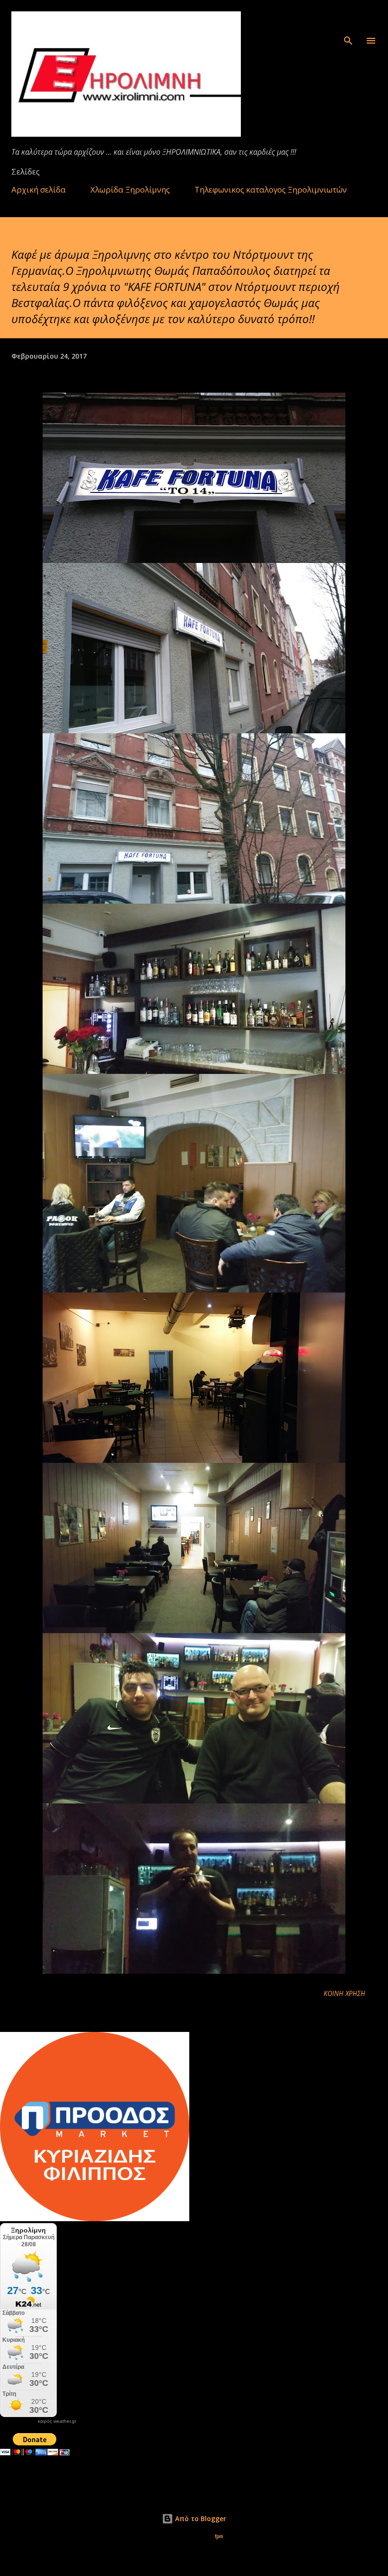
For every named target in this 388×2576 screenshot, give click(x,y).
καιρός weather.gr (57, 2421)
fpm (219, 2536)
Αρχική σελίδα (39, 189)
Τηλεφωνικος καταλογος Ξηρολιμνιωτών (271, 189)
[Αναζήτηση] (348, 17)
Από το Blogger (200, 2519)
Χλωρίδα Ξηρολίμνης (130, 189)
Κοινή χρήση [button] (344, 1993)
